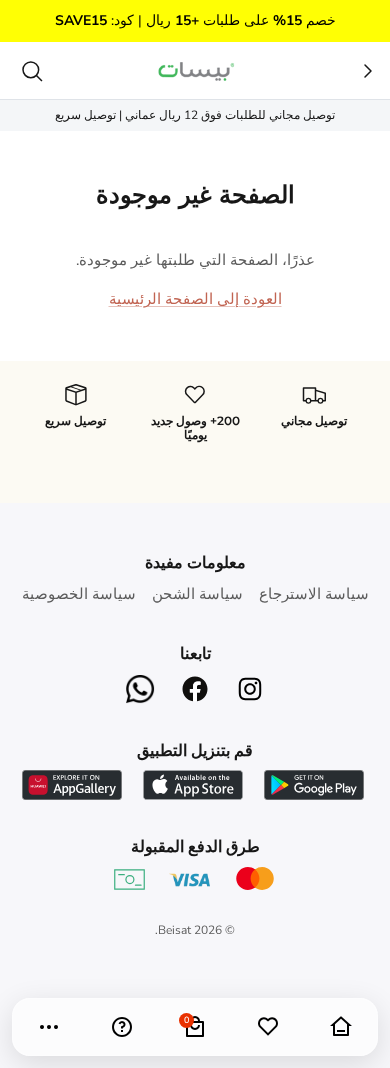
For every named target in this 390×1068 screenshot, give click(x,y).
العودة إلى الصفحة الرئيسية (195, 299)
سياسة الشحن (197, 594)
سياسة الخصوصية (79, 594)
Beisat (174, 930)
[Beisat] (195, 70)
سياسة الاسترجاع (314, 594)
